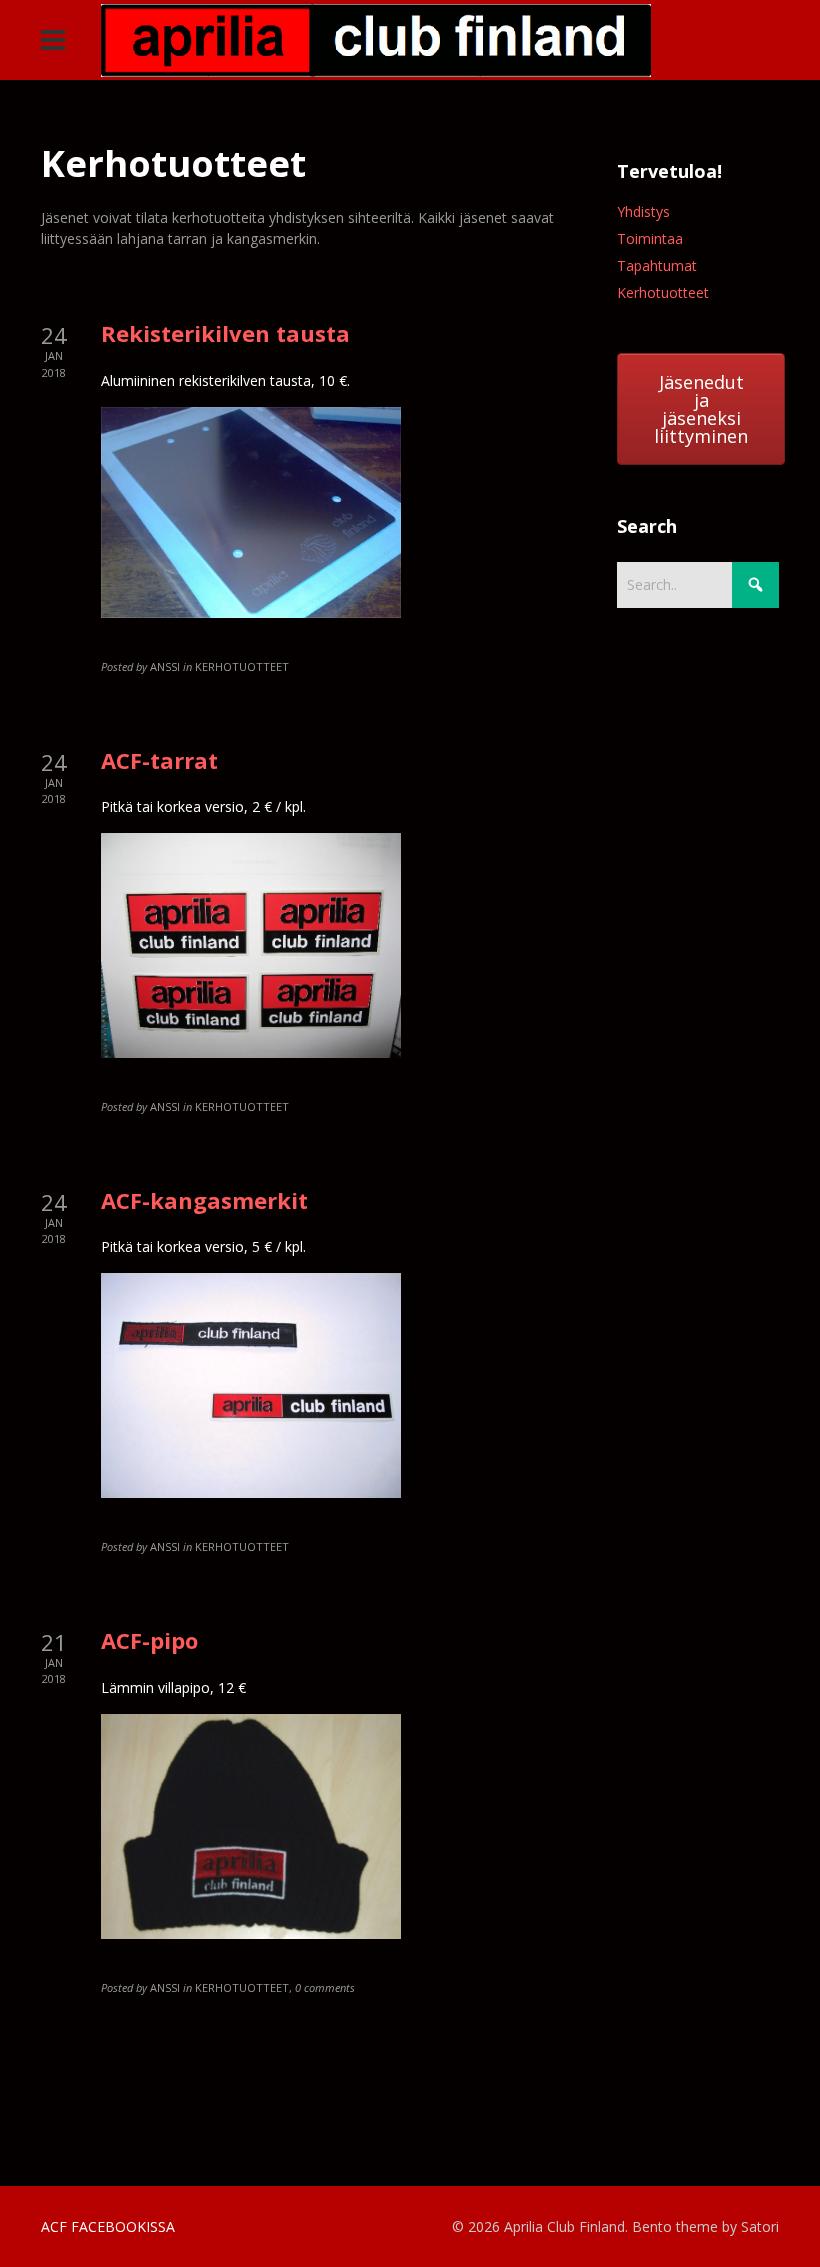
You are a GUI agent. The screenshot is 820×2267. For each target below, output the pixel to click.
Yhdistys (643, 211)
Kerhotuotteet (663, 292)
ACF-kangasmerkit (204, 1200)
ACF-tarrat (159, 760)
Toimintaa (650, 238)
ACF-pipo (149, 1640)
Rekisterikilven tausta (225, 333)
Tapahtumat (657, 265)
